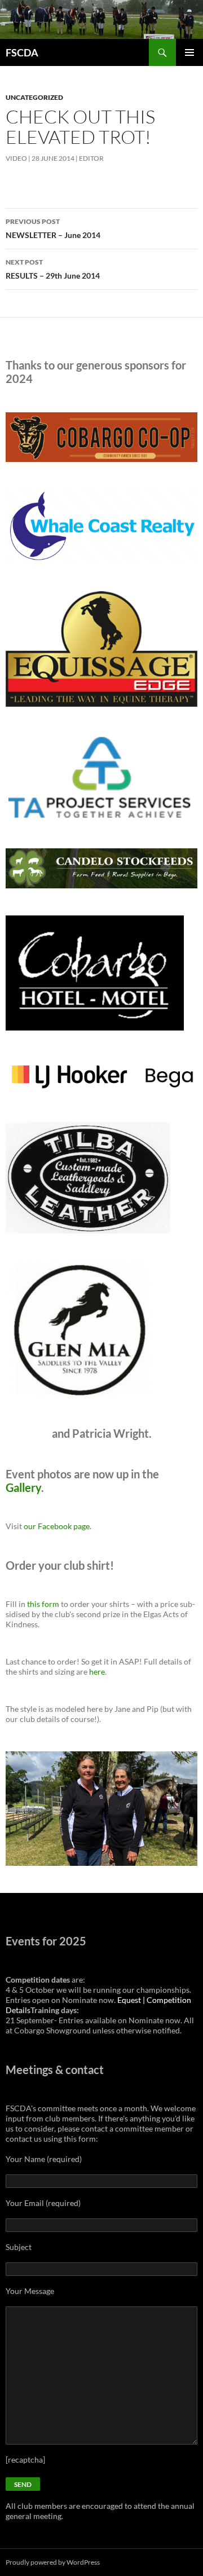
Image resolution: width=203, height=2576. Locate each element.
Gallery (23, 1487)
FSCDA (22, 52)
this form (43, 1604)
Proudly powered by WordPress (53, 2562)
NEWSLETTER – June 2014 (53, 228)
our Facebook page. (58, 1526)
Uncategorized (34, 97)
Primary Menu (189, 52)
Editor (91, 158)
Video (16, 158)
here (97, 1672)
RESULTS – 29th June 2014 (53, 269)
